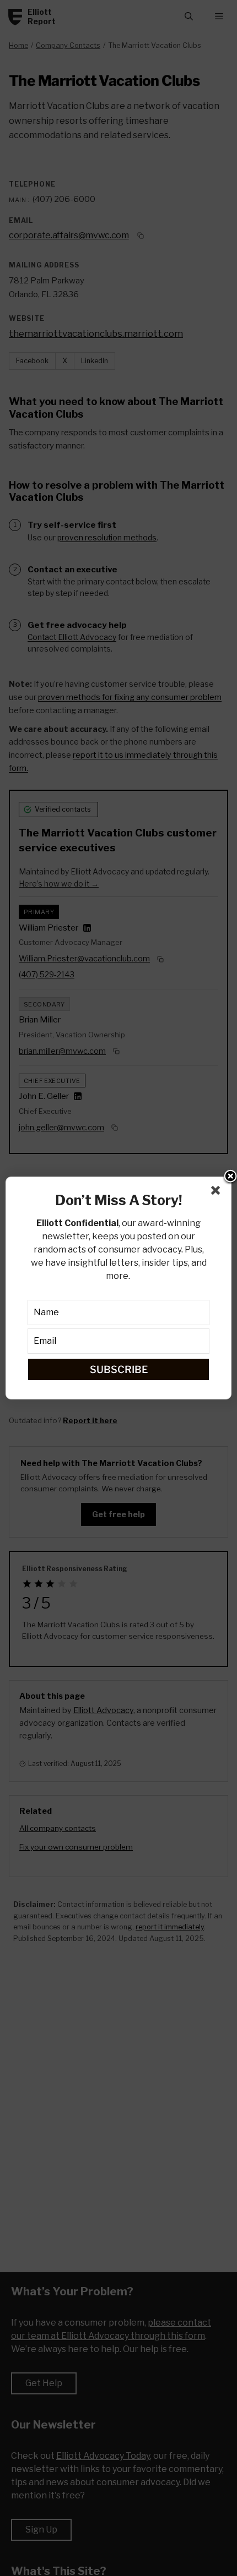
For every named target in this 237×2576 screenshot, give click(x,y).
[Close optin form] (218, 1193)
